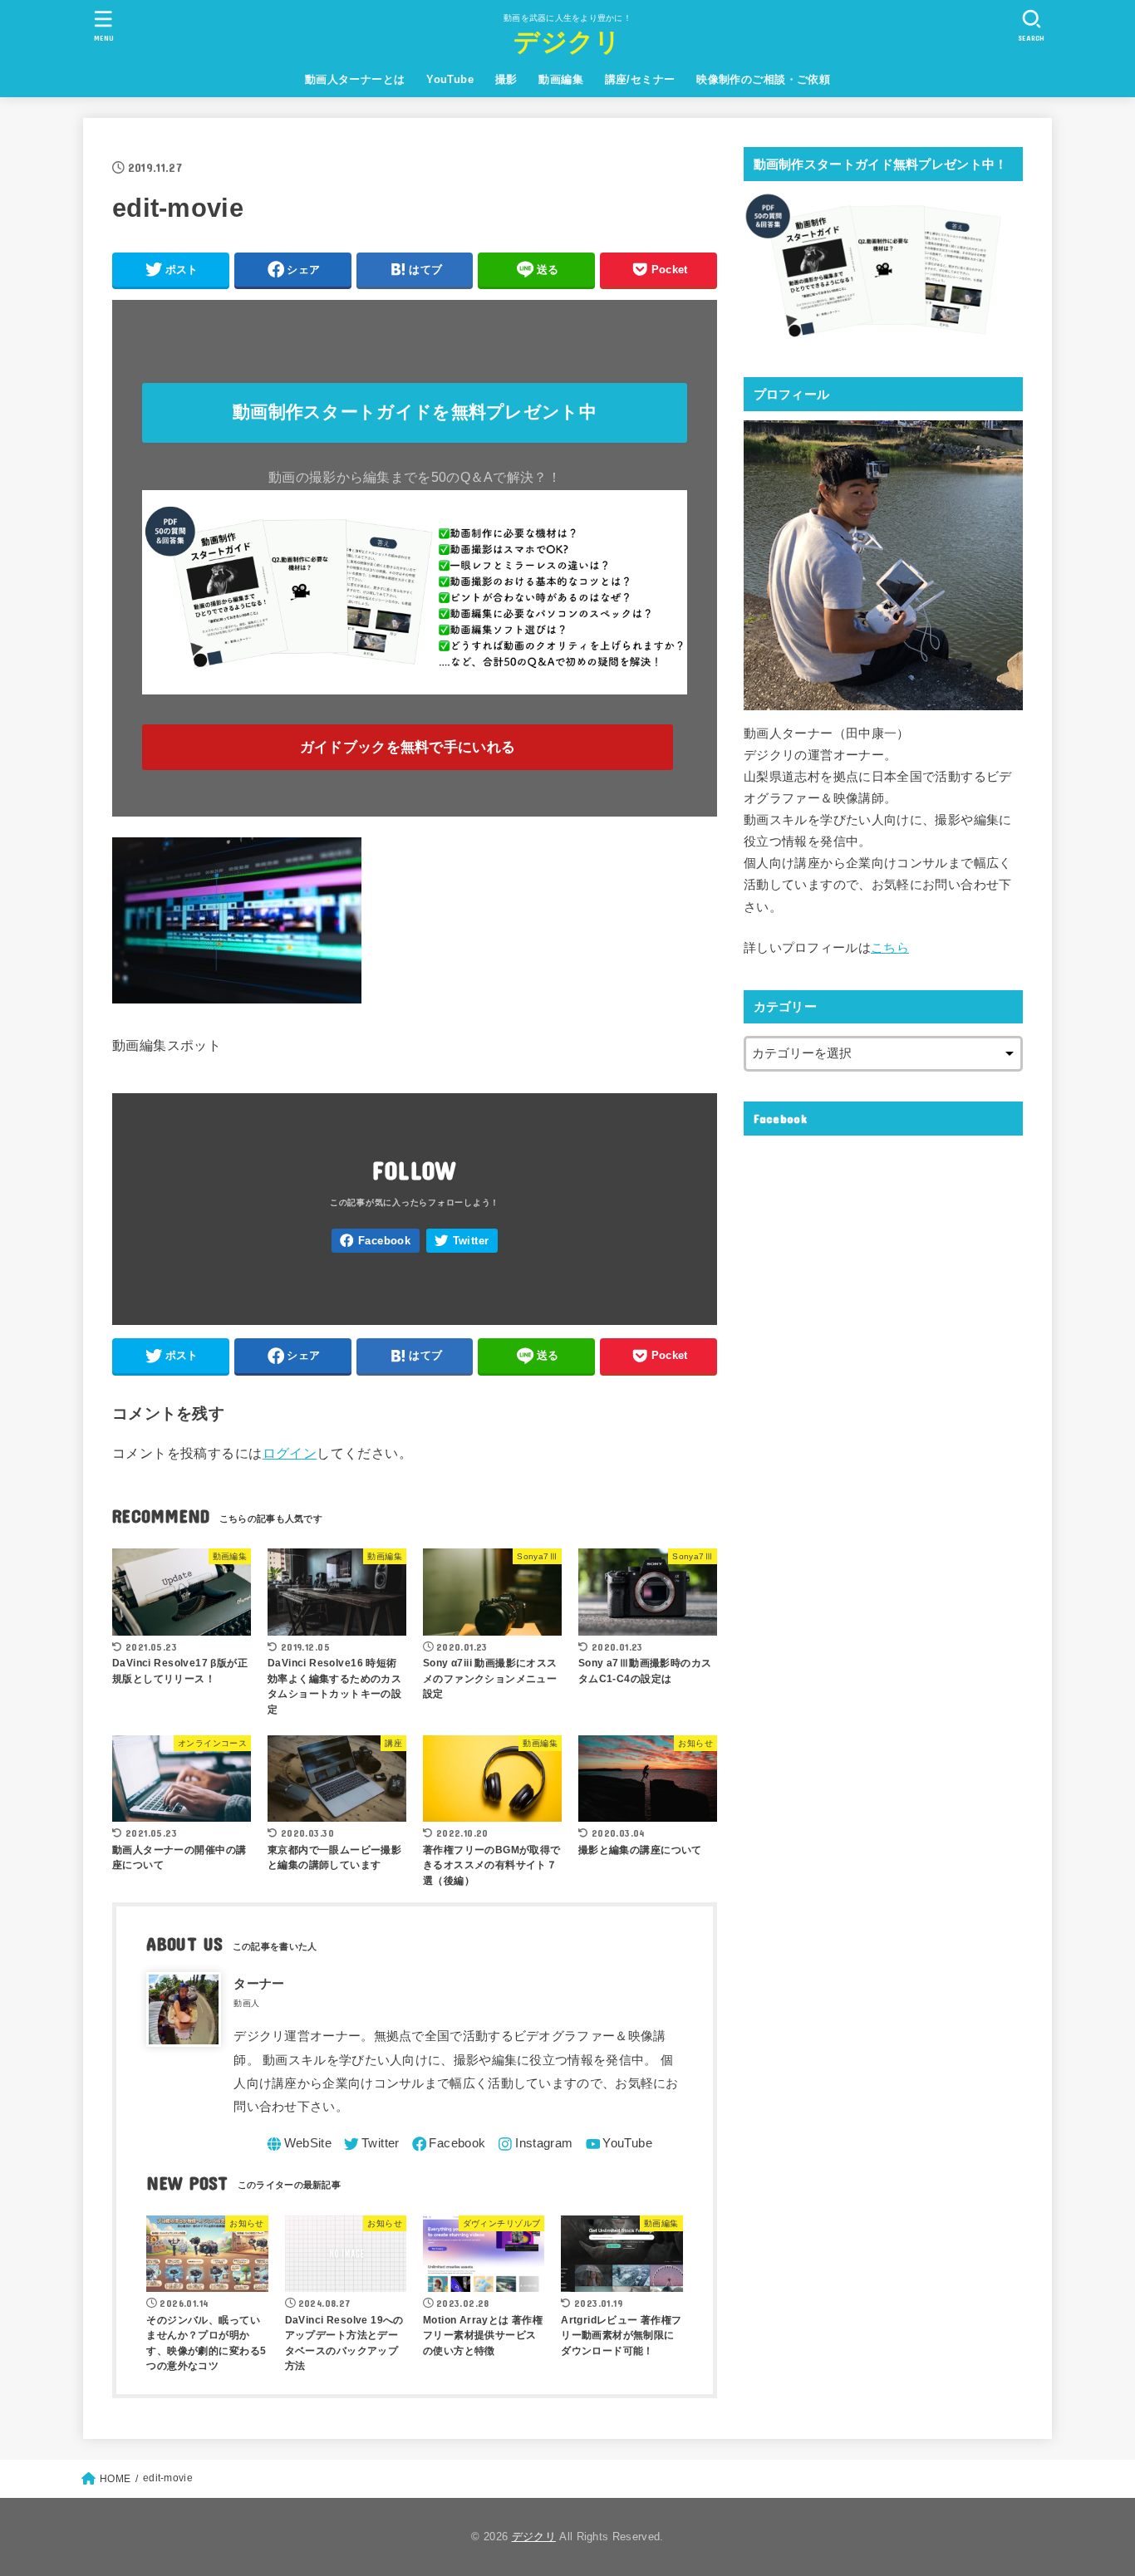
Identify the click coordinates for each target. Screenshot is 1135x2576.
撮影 (506, 79)
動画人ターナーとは (355, 79)
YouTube (450, 79)
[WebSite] (298, 2144)
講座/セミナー (640, 79)
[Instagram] (534, 2144)
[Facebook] (376, 1241)
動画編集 (561, 79)
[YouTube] (618, 2144)
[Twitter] (462, 1241)
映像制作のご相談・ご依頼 (763, 79)
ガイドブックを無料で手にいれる (408, 747)
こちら (890, 948)
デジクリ (567, 42)
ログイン (290, 1453)
